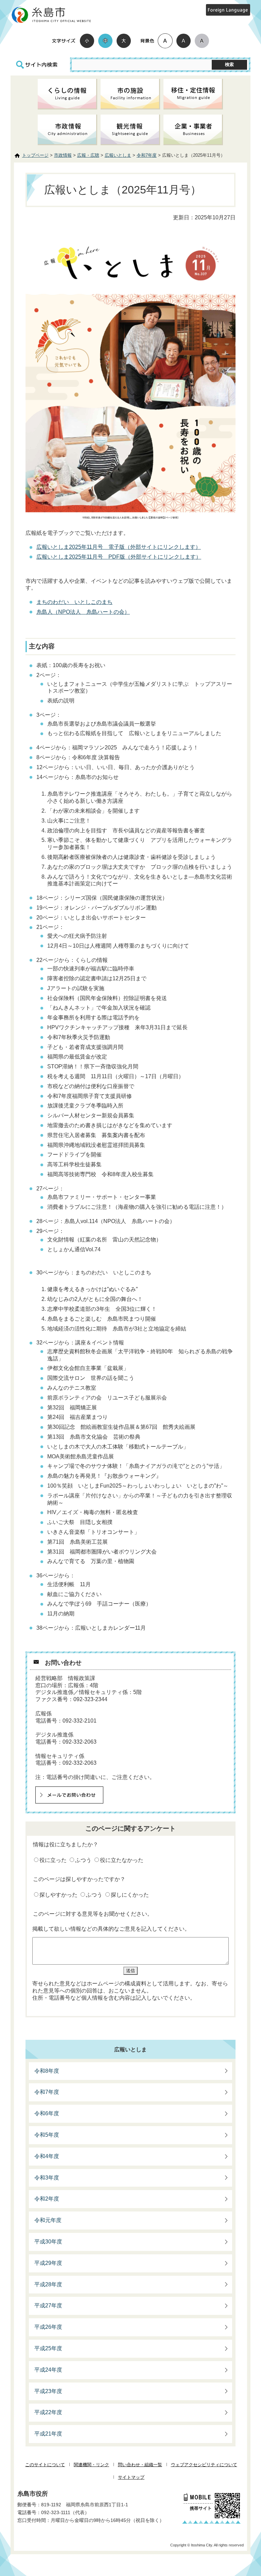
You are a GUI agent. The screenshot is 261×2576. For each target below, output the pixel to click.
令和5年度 (47, 2135)
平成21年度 (48, 2434)
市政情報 (63, 155)
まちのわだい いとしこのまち (74, 602)
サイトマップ (131, 2477)
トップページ (35, 155)
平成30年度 (48, 2242)
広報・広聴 (88, 155)
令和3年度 (47, 2178)
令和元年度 (48, 2220)
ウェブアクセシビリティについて (204, 2465)
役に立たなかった (122, 1860)
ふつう (83, 1860)
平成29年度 (48, 2263)
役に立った (53, 1860)
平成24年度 (48, 2370)
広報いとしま (118, 155)
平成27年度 (48, 2306)
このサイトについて (45, 2465)
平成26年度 (48, 2327)
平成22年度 (48, 2412)
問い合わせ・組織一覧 (140, 2465)
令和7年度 (147, 155)
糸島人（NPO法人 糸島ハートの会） (83, 612)
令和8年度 (47, 2071)
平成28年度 (48, 2284)
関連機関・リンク (91, 2465)
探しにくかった (130, 1895)
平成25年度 (48, 2348)
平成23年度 (48, 2391)
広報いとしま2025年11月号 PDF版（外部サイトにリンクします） (119, 557)
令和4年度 (47, 2156)
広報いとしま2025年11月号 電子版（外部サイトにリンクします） (119, 547)
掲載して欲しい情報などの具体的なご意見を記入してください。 (111, 1929)
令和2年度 (47, 2199)
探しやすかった (58, 1895)
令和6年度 (47, 2113)
